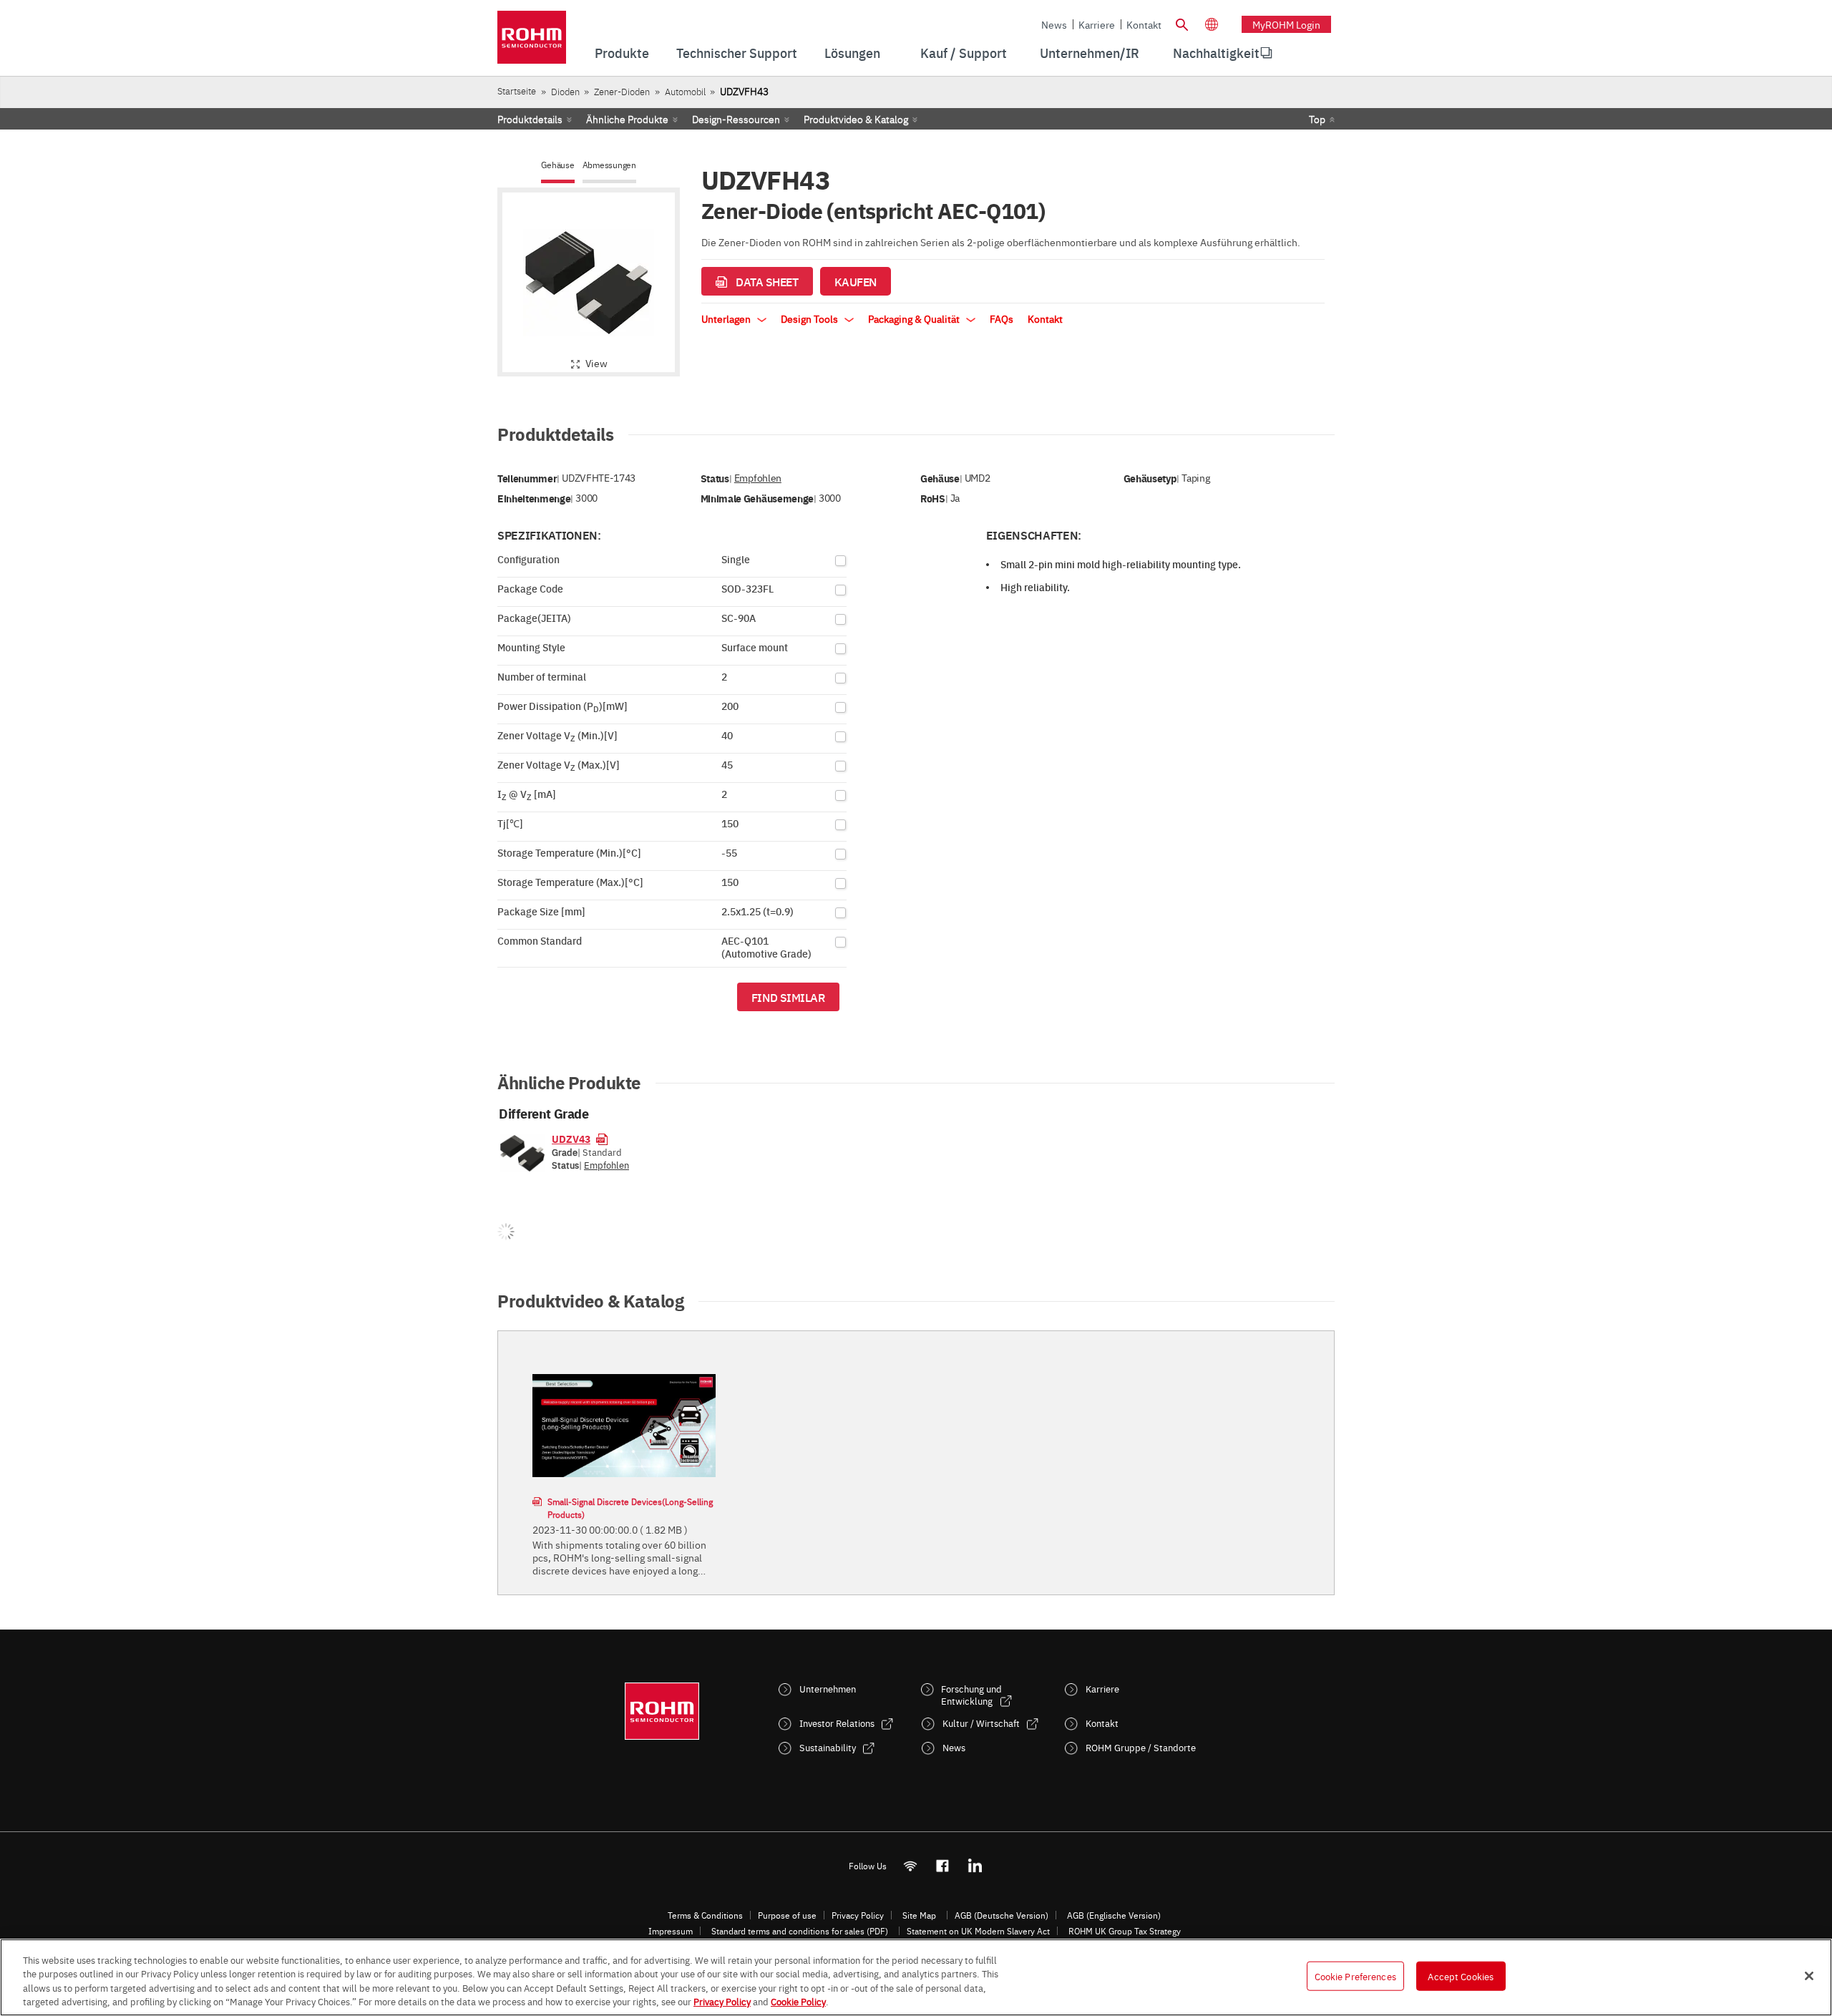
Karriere (1097, 24)
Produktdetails (530, 119)
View (596, 363)
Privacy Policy (858, 1915)
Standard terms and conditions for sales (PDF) (800, 1931)
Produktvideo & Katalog (856, 119)
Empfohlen (758, 478)
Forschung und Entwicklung (971, 1695)
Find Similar (788, 997)
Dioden (565, 91)
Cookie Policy (798, 2001)
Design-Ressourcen (736, 119)
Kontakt (1144, 24)
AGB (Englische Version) (1114, 1915)
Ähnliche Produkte (627, 119)
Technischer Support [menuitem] (737, 53)
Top (1317, 119)
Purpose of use (787, 1915)
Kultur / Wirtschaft (981, 1723)
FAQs (1002, 318)
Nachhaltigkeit (1216, 53)
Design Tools (810, 318)
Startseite (517, 91)
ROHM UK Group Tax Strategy (1125, 1931)
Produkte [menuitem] (622, 53)
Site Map (919, 1915)
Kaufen (856, 281)
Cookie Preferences (1355, 1976)
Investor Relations (837, 1723)
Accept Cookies (1461, 1976)
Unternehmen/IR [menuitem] (1090, 53)
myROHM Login (1286, 24)
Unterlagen (727, 318)
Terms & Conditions (705, 1915)
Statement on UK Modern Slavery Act (978, 1931)
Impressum (671, 1931)
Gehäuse (557, 165)
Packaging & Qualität (915, 318)
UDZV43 (571, 1139)
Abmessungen (609, 165)
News (1054, 24)
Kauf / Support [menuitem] (964, 53)
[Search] (1181, 23)
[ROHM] (532, 42)
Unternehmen (828, 1689)
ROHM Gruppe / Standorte (1141, 1747)
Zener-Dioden (622, 91)
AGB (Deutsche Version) (1002, 1915)
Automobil (685, 91)
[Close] (1809, 1976)
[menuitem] (1216, 53)
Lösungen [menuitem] (852, 53)
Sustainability (828, 1747)
